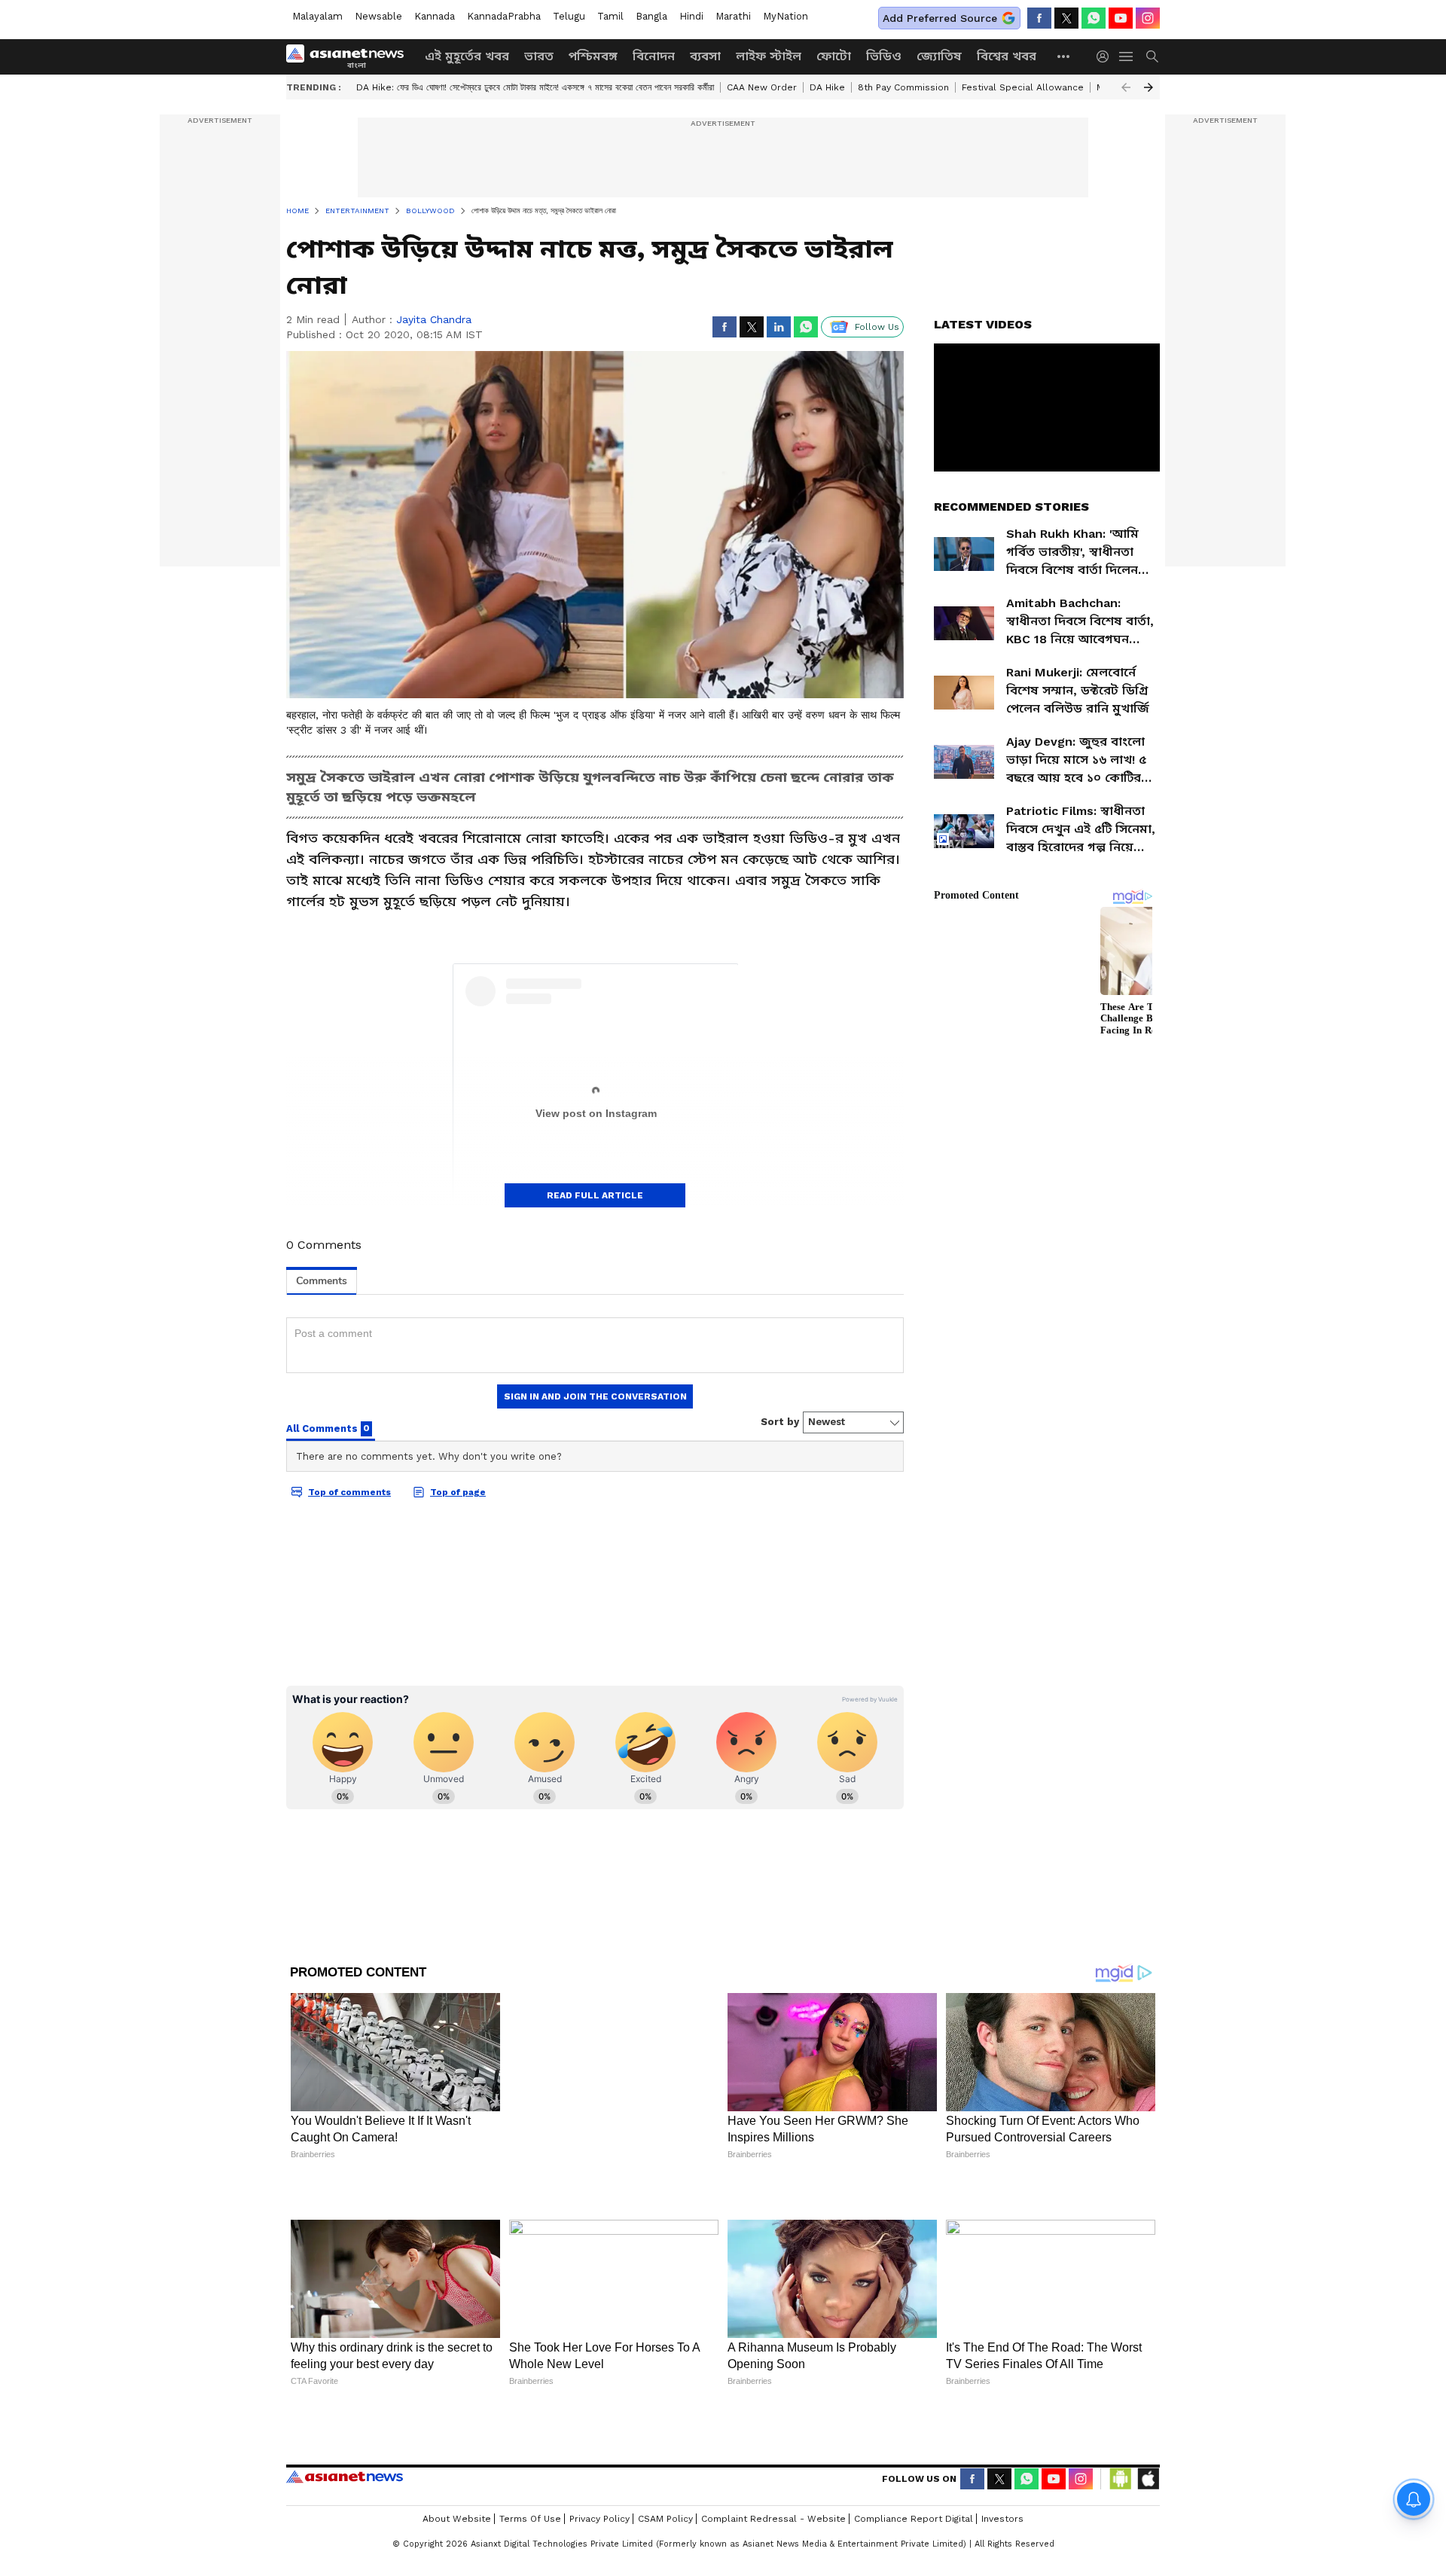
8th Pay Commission (903, 87)
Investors (1002, 2469)
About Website (457, 2469)
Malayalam (317, 16)
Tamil (610, 16)
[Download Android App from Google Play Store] (1121, 2429)
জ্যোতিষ (939, 56)
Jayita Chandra (434, 319)
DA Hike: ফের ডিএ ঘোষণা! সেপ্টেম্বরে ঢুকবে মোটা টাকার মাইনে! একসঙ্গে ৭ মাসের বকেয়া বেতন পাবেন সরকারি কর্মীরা (535, 87)
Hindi (691, 16)
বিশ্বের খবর (1007, 56)
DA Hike (827, 87)
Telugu (569, 16)
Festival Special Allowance (1023, 87)
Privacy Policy (599, 2469)
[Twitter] (1066, 18)
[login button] (1106, 56)
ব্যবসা (705, 56)
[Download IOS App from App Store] (1148, 2429)
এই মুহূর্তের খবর (467, 56)
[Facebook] (1039, 18)
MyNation (786, 16)
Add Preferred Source (940, 18)
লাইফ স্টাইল (769, 56)
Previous (1126, 87)
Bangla (651, 16)
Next (1149, 87)
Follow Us (877, 327)
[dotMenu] (1064, 56)
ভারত (539, 56)
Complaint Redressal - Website (773, 2469)
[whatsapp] (1094, 18)
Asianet (345, 2427)
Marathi (733, 16)
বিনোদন (654, 56)
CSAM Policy (665, 2469)
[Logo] (350, 56)
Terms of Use (530, 2469)
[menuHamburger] (1127, 56)
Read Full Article (595, 1195)
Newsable (378, 16)
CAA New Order (762, 87)
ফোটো (834, 56)
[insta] (1148, 18)
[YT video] (1121, 18)
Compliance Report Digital (914, 2469)
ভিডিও (884, 56)
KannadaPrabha (504, 16)
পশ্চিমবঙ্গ (593, 56)
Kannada (435, 16)
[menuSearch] (1152, 56)
